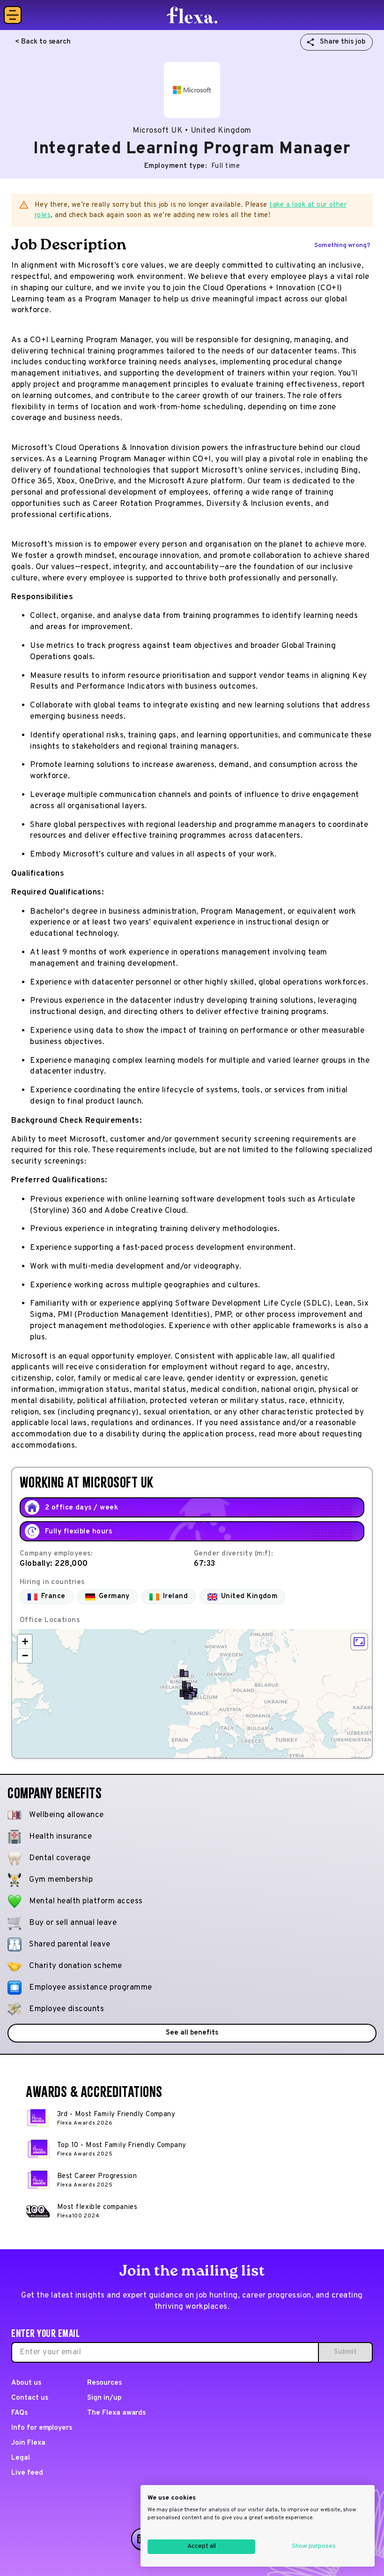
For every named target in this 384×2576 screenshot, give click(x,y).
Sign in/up (104, 2398)
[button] (188, 1696)
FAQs (19, 2413)
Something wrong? (342, 245)
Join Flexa (28, 2443)
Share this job (343, 42)
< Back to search (43, 42)
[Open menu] (13, 15)
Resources (104, 2383)
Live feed (27, 2473)
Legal (21, 2458)
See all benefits (192, 2033)
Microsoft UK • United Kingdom (192, 131)
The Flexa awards (116, 2413)
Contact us (30, 2398)
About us (26, 2383)
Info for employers (42, 2428)
